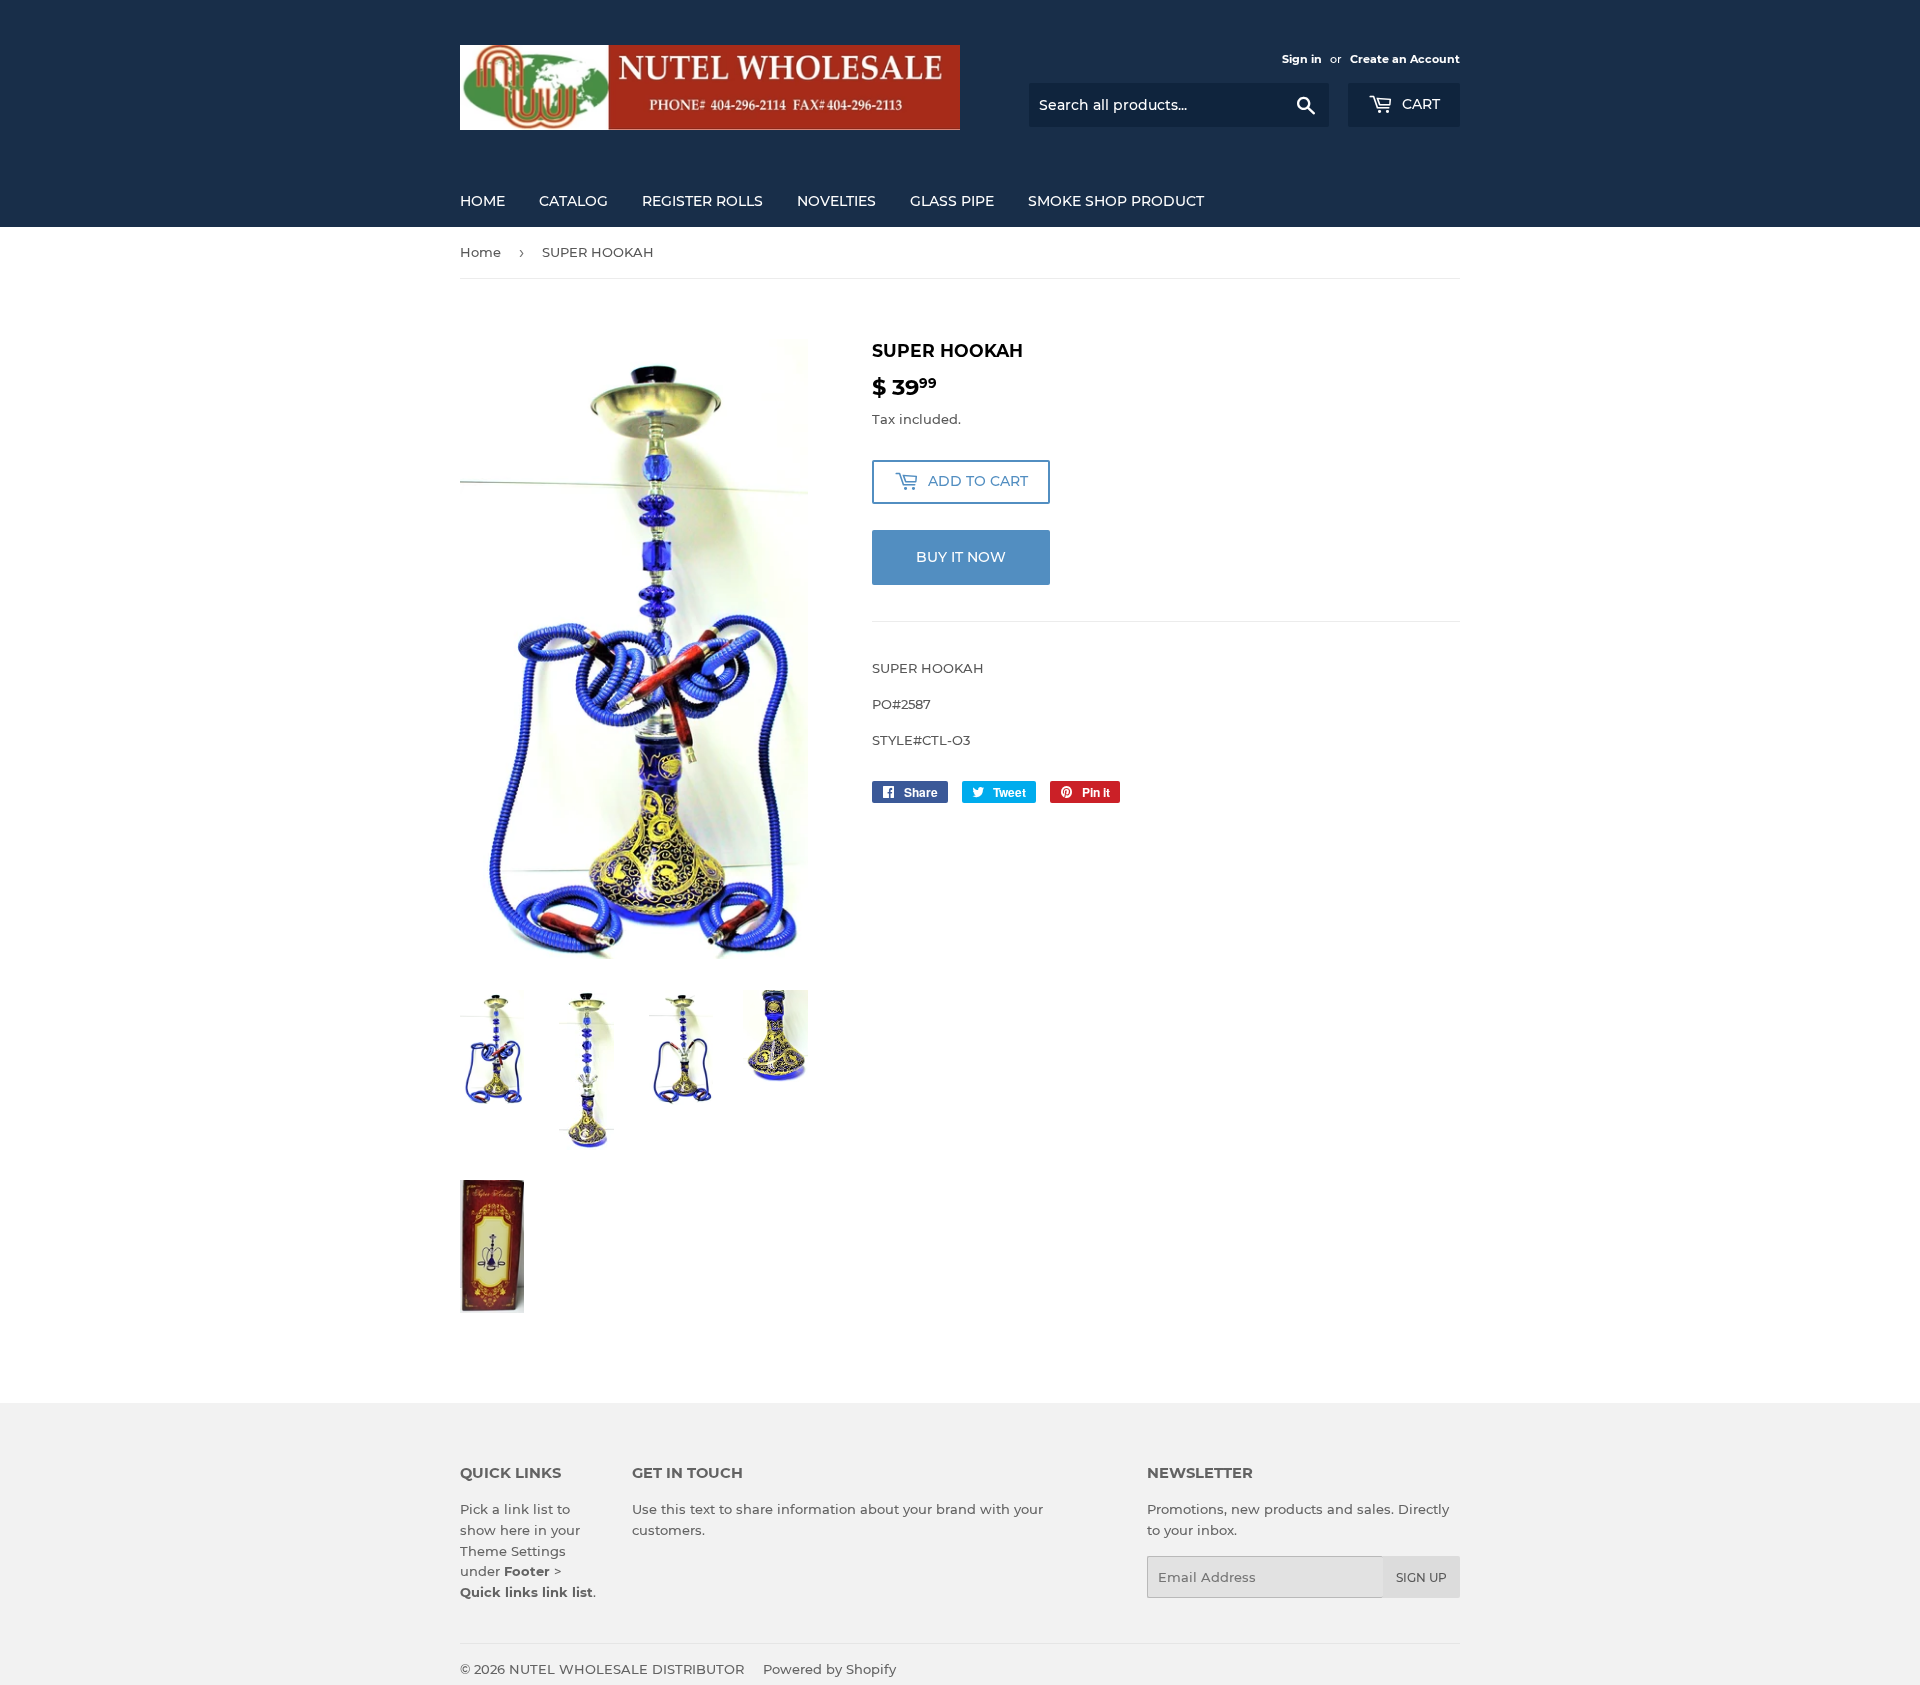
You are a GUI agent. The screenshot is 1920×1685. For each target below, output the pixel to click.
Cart (1419, 104)
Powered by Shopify (829, 1669)
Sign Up (1421, 1577)
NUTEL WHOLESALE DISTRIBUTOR (626, 1669)
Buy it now (961, 557)
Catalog (573, 201)
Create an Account (1405, 59)
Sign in (1302, 59)
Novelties (836, 201)
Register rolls (702, 201)
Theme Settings (513, 1551)
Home (482, 201)
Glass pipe (952, 201)
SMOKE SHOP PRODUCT (1116, 201)
